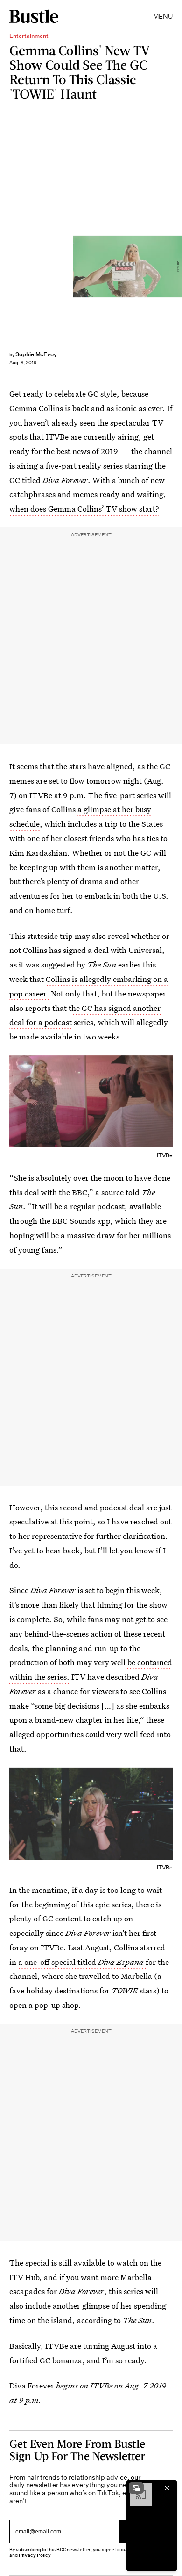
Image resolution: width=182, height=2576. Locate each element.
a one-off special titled (82, 1962)
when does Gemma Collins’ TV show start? (84, 509)
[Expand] (136, 2488)
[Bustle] (34, 16)
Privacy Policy (35, 2555)
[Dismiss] (167, 2488)
